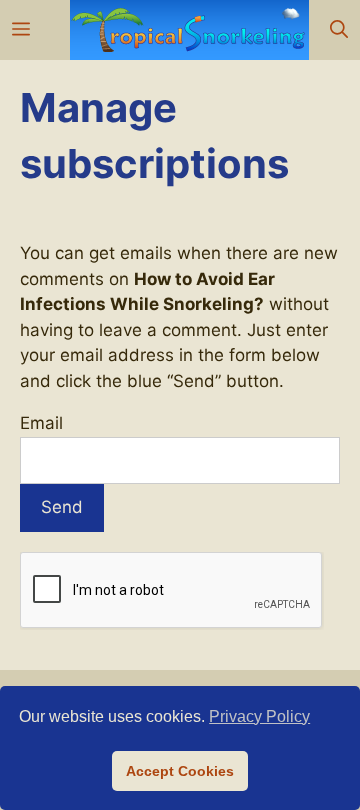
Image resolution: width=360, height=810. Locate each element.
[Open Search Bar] (339, 30)
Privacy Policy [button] (259, 716)
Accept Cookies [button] (180, 771)
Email (41, 423)
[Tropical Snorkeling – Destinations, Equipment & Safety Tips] (189, 30)
